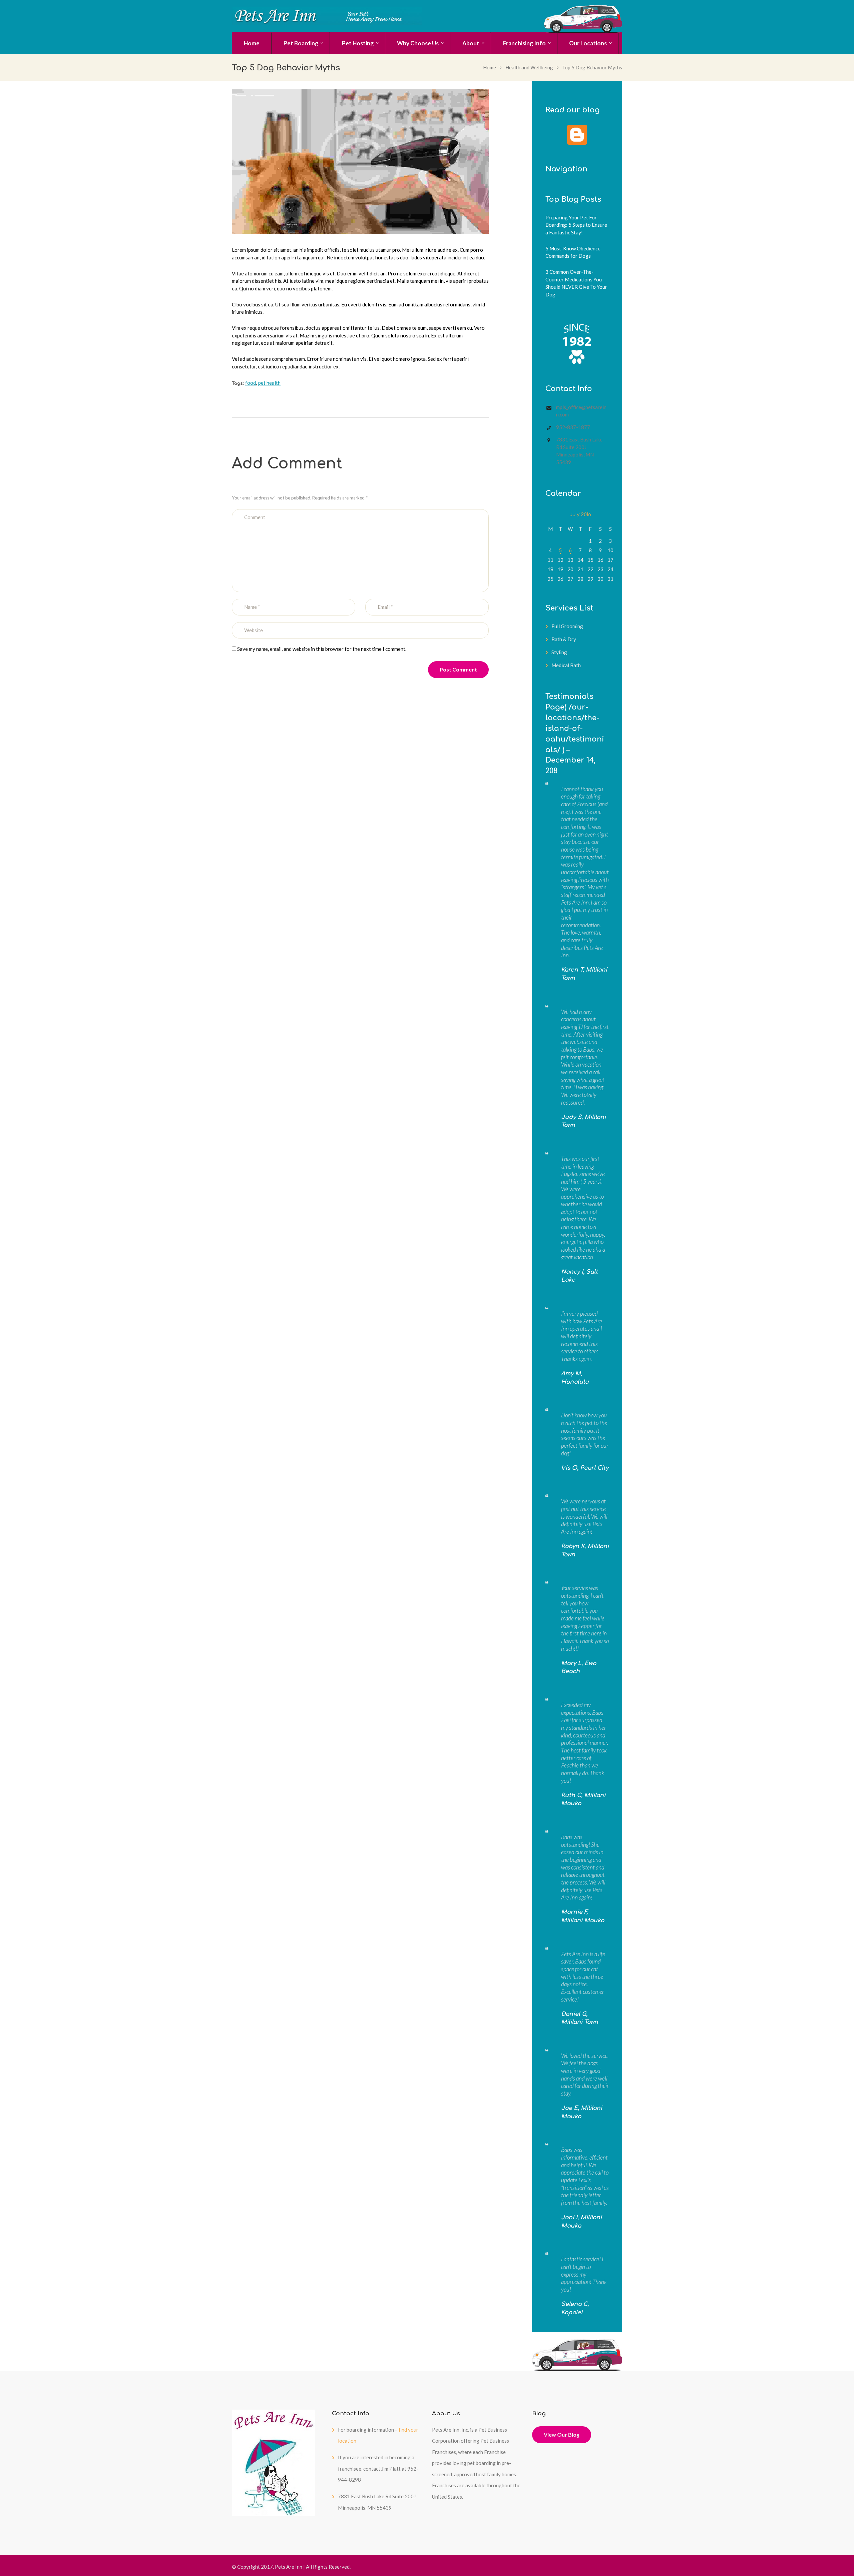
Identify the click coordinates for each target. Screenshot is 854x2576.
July (580, 515)
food (251, 383)
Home (490, 67)
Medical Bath (566, 665)
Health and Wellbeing (529, 67)
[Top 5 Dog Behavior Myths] (360, 162)
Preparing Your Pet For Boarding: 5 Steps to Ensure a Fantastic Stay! (576, 225)
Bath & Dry (564, 639)
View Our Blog (562, 2434)
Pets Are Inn (289, 2567)
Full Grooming (567, 626)
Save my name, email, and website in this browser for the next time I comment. (322, 649)
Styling (559, 652)
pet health (269, 383)
